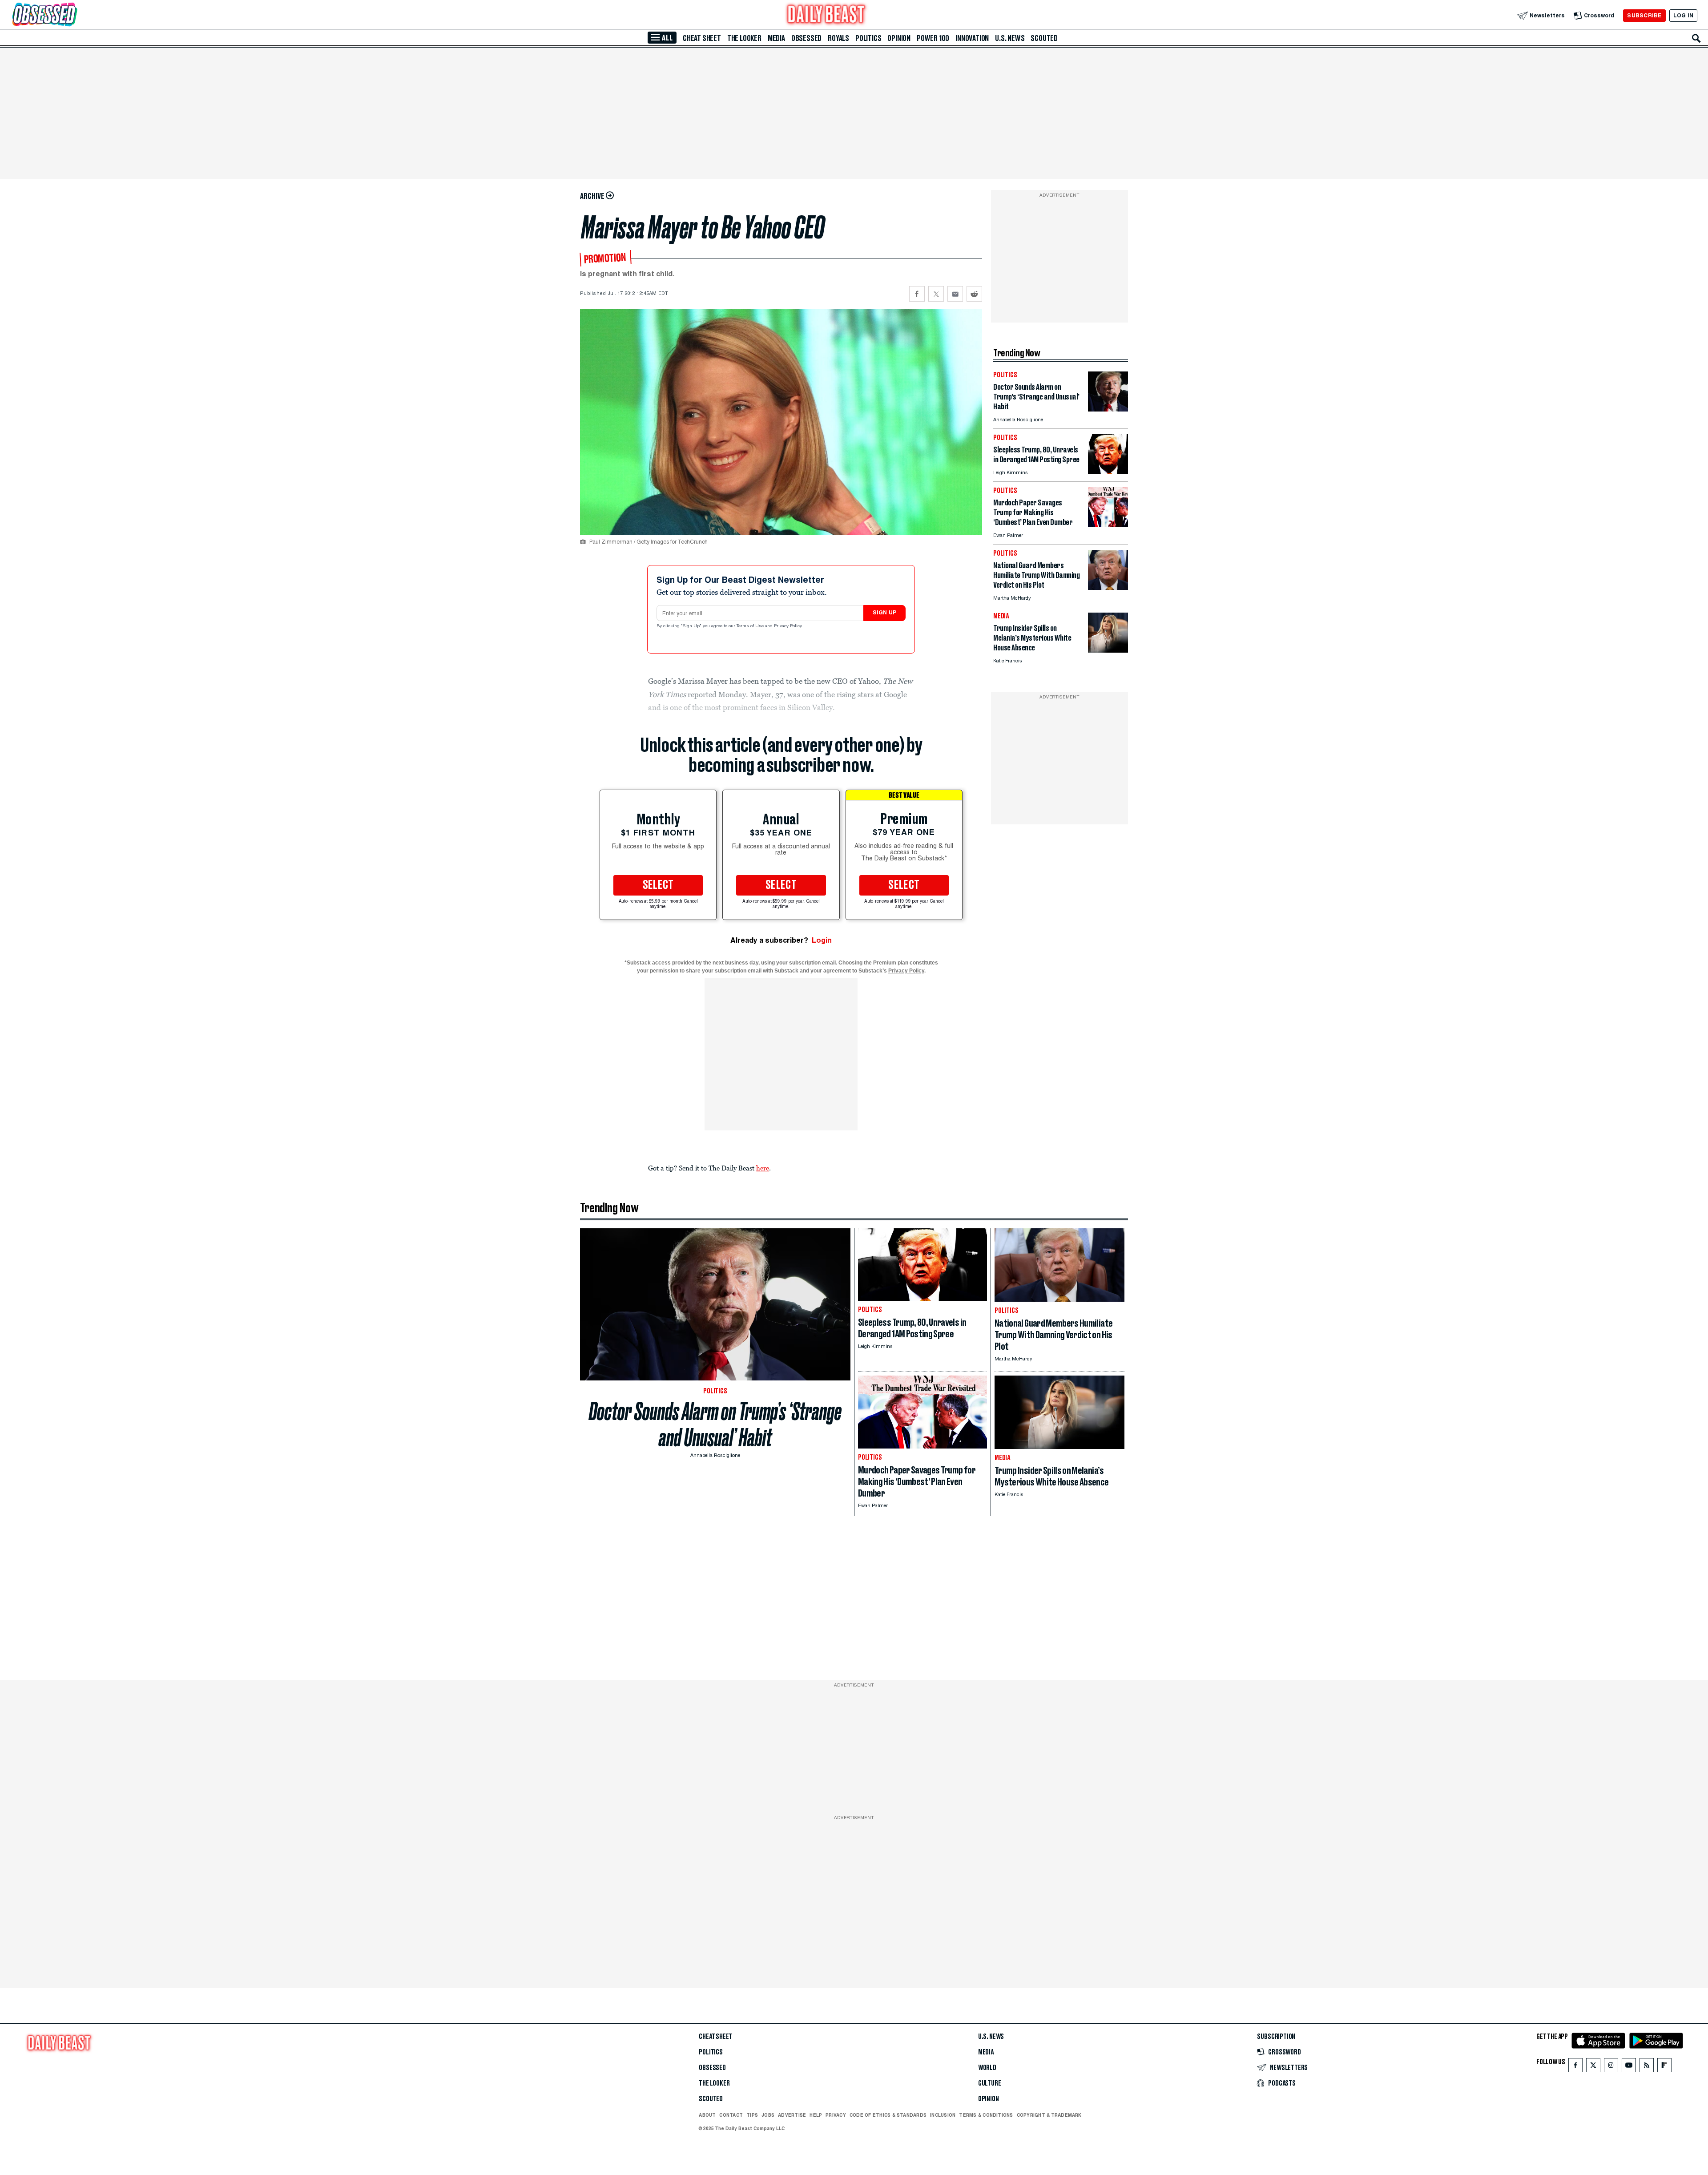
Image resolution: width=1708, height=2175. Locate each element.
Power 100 (933, 38)
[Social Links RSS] (1647, 2067)
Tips (752, 2115)
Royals (838, 38)
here (763, 1168)
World (987, 2068)
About (707, 2115)
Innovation (972, 38)
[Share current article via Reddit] (974, 294)
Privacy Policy (789, 626)
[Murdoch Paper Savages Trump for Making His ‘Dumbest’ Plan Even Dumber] (1108, 525)
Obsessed (806, 38)
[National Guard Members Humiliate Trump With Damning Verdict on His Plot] (1108, 587)
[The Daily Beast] (826, 15)
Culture (990, 2083)
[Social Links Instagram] (1611, 2067)
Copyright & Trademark (1049, 2115)
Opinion (899, 38)
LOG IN (1683, 15)
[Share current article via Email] (955, 294)
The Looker (744, 38)
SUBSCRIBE (1644, 15)
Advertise (792, 2115)
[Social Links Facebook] (1575, 2067)
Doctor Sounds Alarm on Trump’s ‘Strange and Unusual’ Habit (715, 1424)
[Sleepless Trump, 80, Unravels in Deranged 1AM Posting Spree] (1108, 472)
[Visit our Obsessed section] (73, 15)
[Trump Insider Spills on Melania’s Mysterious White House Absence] (1108, 650)
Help (816, 2115)
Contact (731, 2115)
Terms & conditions (986, 2115)
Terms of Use (751, 626)
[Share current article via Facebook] (917, 294)
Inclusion (943, 2115)
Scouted (1044, 38)
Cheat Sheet (702, 38)
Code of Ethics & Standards (888, 2115)
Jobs (768, 2115)
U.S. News (1010, 38)
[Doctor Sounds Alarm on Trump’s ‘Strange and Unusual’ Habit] (1108, 409)
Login (822, 940)
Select (658, 885)
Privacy (836, 2115)
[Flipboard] (1664, 2067)
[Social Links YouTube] (1629, 2067)
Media (776, 38)
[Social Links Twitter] (1593, 2067)
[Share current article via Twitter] (936, 294)
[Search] (1696, 38)
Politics (868, 38)
